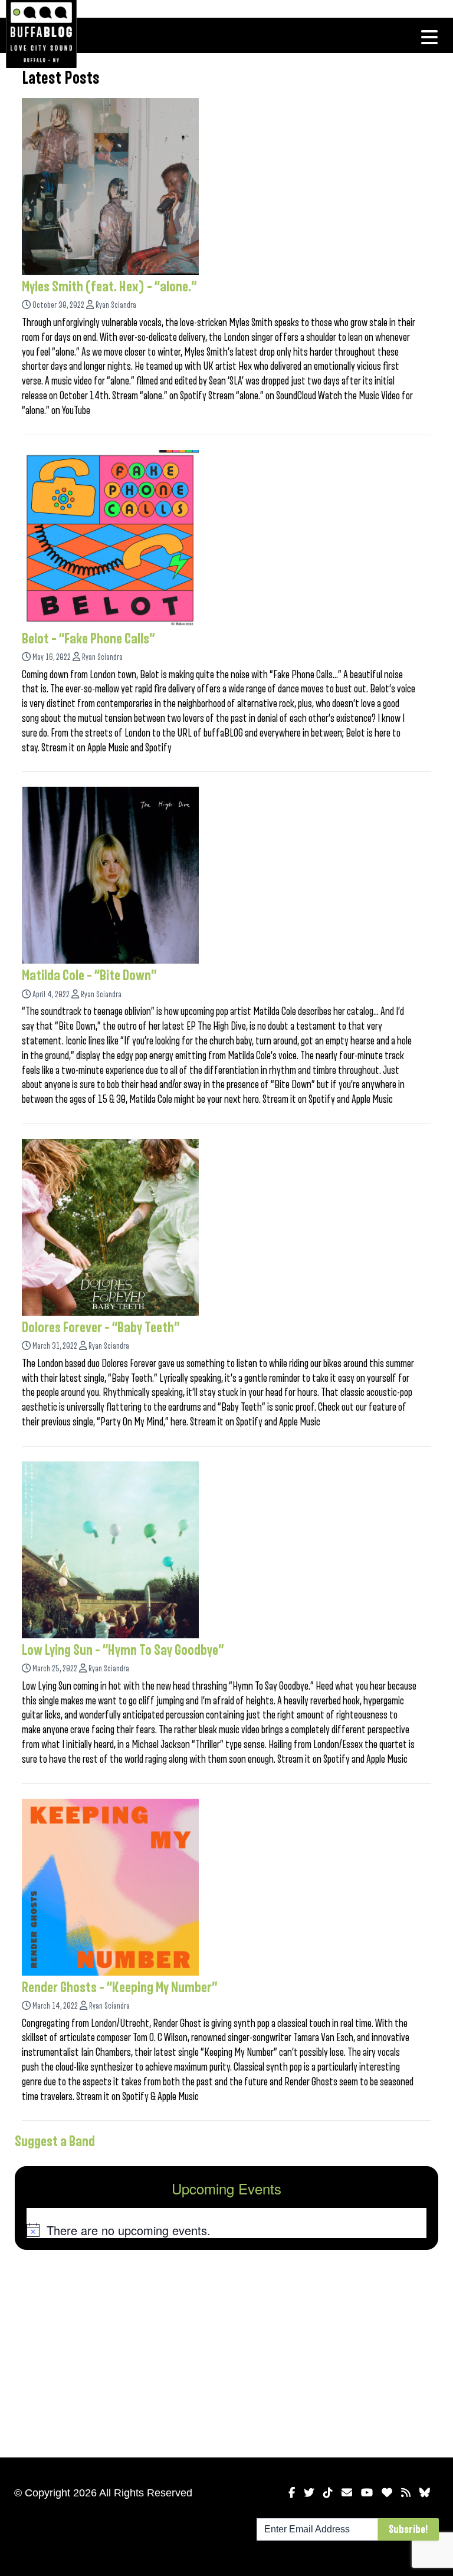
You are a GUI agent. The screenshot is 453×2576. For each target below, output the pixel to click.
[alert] (226, 2230)
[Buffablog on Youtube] (367, 2493)
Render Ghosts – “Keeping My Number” (120, 1987)
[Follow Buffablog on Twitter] (309, 2493)
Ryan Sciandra (116, 305)
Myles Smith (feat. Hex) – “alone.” (109, 287)
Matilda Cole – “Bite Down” (89, 975)
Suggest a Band (55, 2141)
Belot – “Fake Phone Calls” (88, 639)
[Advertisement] (226, 2351)
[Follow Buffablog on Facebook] (292, 2493)
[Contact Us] (347, 2493)
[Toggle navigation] (429, 37)
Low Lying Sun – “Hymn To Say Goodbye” (123, 1650)
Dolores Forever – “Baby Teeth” (101, 1328)
